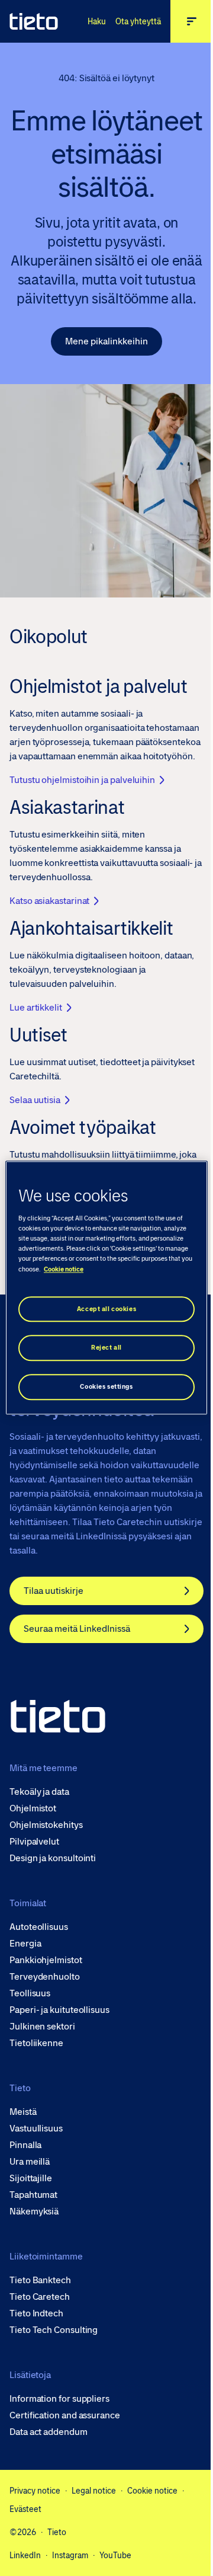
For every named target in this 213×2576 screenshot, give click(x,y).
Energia (25, 1944)
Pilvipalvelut (34, 1842)
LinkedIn (25, 2555)
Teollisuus (30, 1993)
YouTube (115, 2555)
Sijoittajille (31, 2178)
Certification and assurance (65, 2415)
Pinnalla (25, 2145)
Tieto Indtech (36, 2313)
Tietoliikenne (36, 2043)
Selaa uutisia (35, 1100)
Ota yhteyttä (138, 21)
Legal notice (94, 2491)
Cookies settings (106, 1387)
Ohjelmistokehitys (46, 1825)
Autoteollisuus (39, 1927)
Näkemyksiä (34, 2211)
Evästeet (25, 2509)
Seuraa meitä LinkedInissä (77, 1629)
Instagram (70, 2555)
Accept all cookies (106, 1309)
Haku (97, 21)
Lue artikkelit (36, 1007)
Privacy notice (35, 2491)
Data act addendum (49, 2432)
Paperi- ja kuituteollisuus (59, 2010)
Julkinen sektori (42, 2027)
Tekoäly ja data (39, 1792)
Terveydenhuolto (45, 1977)
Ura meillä (30, 2162)
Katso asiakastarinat (49, 901)
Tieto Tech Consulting (54, 2330)
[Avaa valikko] (192, 21)
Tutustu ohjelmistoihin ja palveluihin (82, 780)
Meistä (23, 2112)
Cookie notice (152, 2491)
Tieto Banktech (40, 2280)
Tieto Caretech (40, 2297)
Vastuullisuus (36, 2128)
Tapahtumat (33, 2195)
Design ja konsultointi (53, 1858)
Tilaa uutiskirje (54, 1591)
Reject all (106, 1348)
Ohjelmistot (33, 1808)
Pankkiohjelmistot (46, 1960)
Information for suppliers (59, 2399)
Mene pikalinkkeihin (106, 341)
